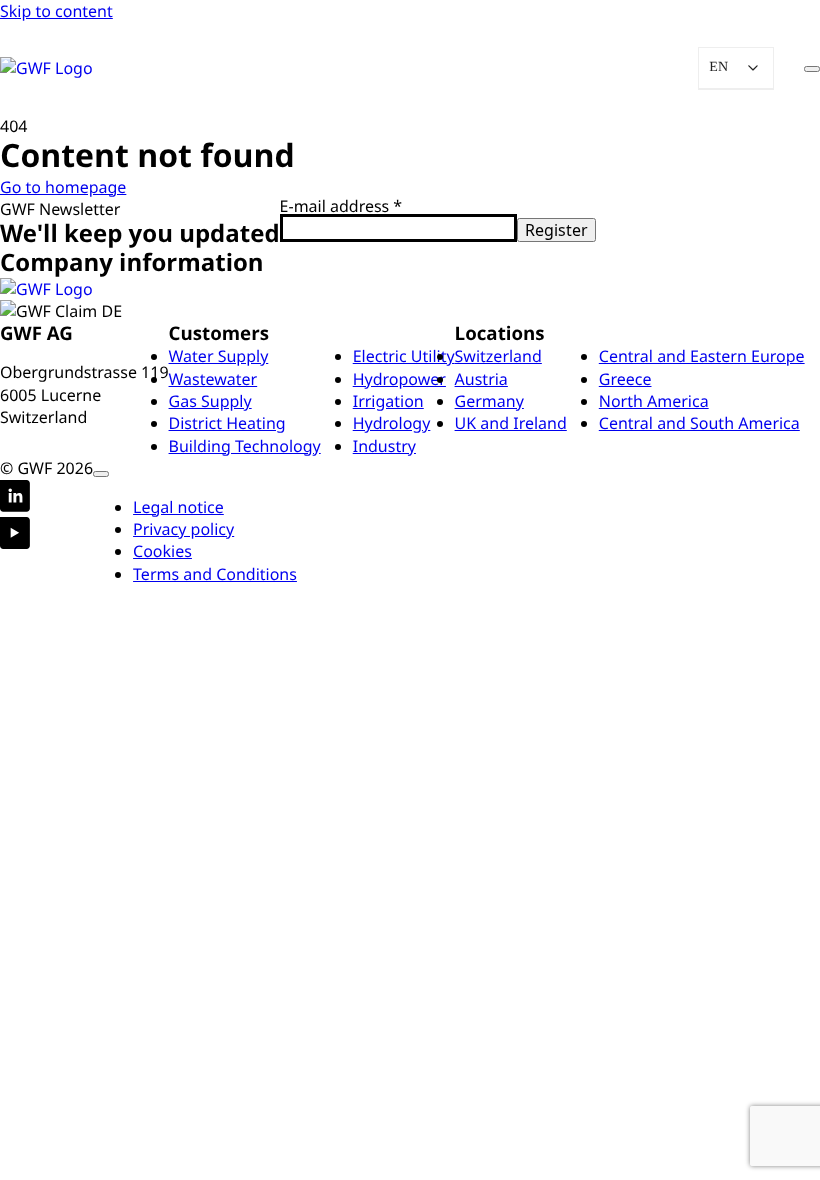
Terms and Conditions (215, 574)
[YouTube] (15, 535)
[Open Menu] (812, 69)
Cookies (162, 551)
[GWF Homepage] (82, 68)
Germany (489, 401)
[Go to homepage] (46, 289)
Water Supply (219, 356)
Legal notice (178, 507)
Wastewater (213, 379)
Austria (481, 379)
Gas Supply (210, 401)
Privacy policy (183, 529)
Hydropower (399, 379)
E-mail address (341, 206)
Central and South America (699, 423)
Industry (384, 446)
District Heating (227, 423)
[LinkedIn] (15, 498)
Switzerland (498, 356)
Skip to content (56, 11)
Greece (625, 379)
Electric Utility (404, 356)
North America (654, 401)
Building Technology (245, 446)
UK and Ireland (511, 423)
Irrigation (388, 401)
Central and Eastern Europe (702, 356)
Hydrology (392, 423)
